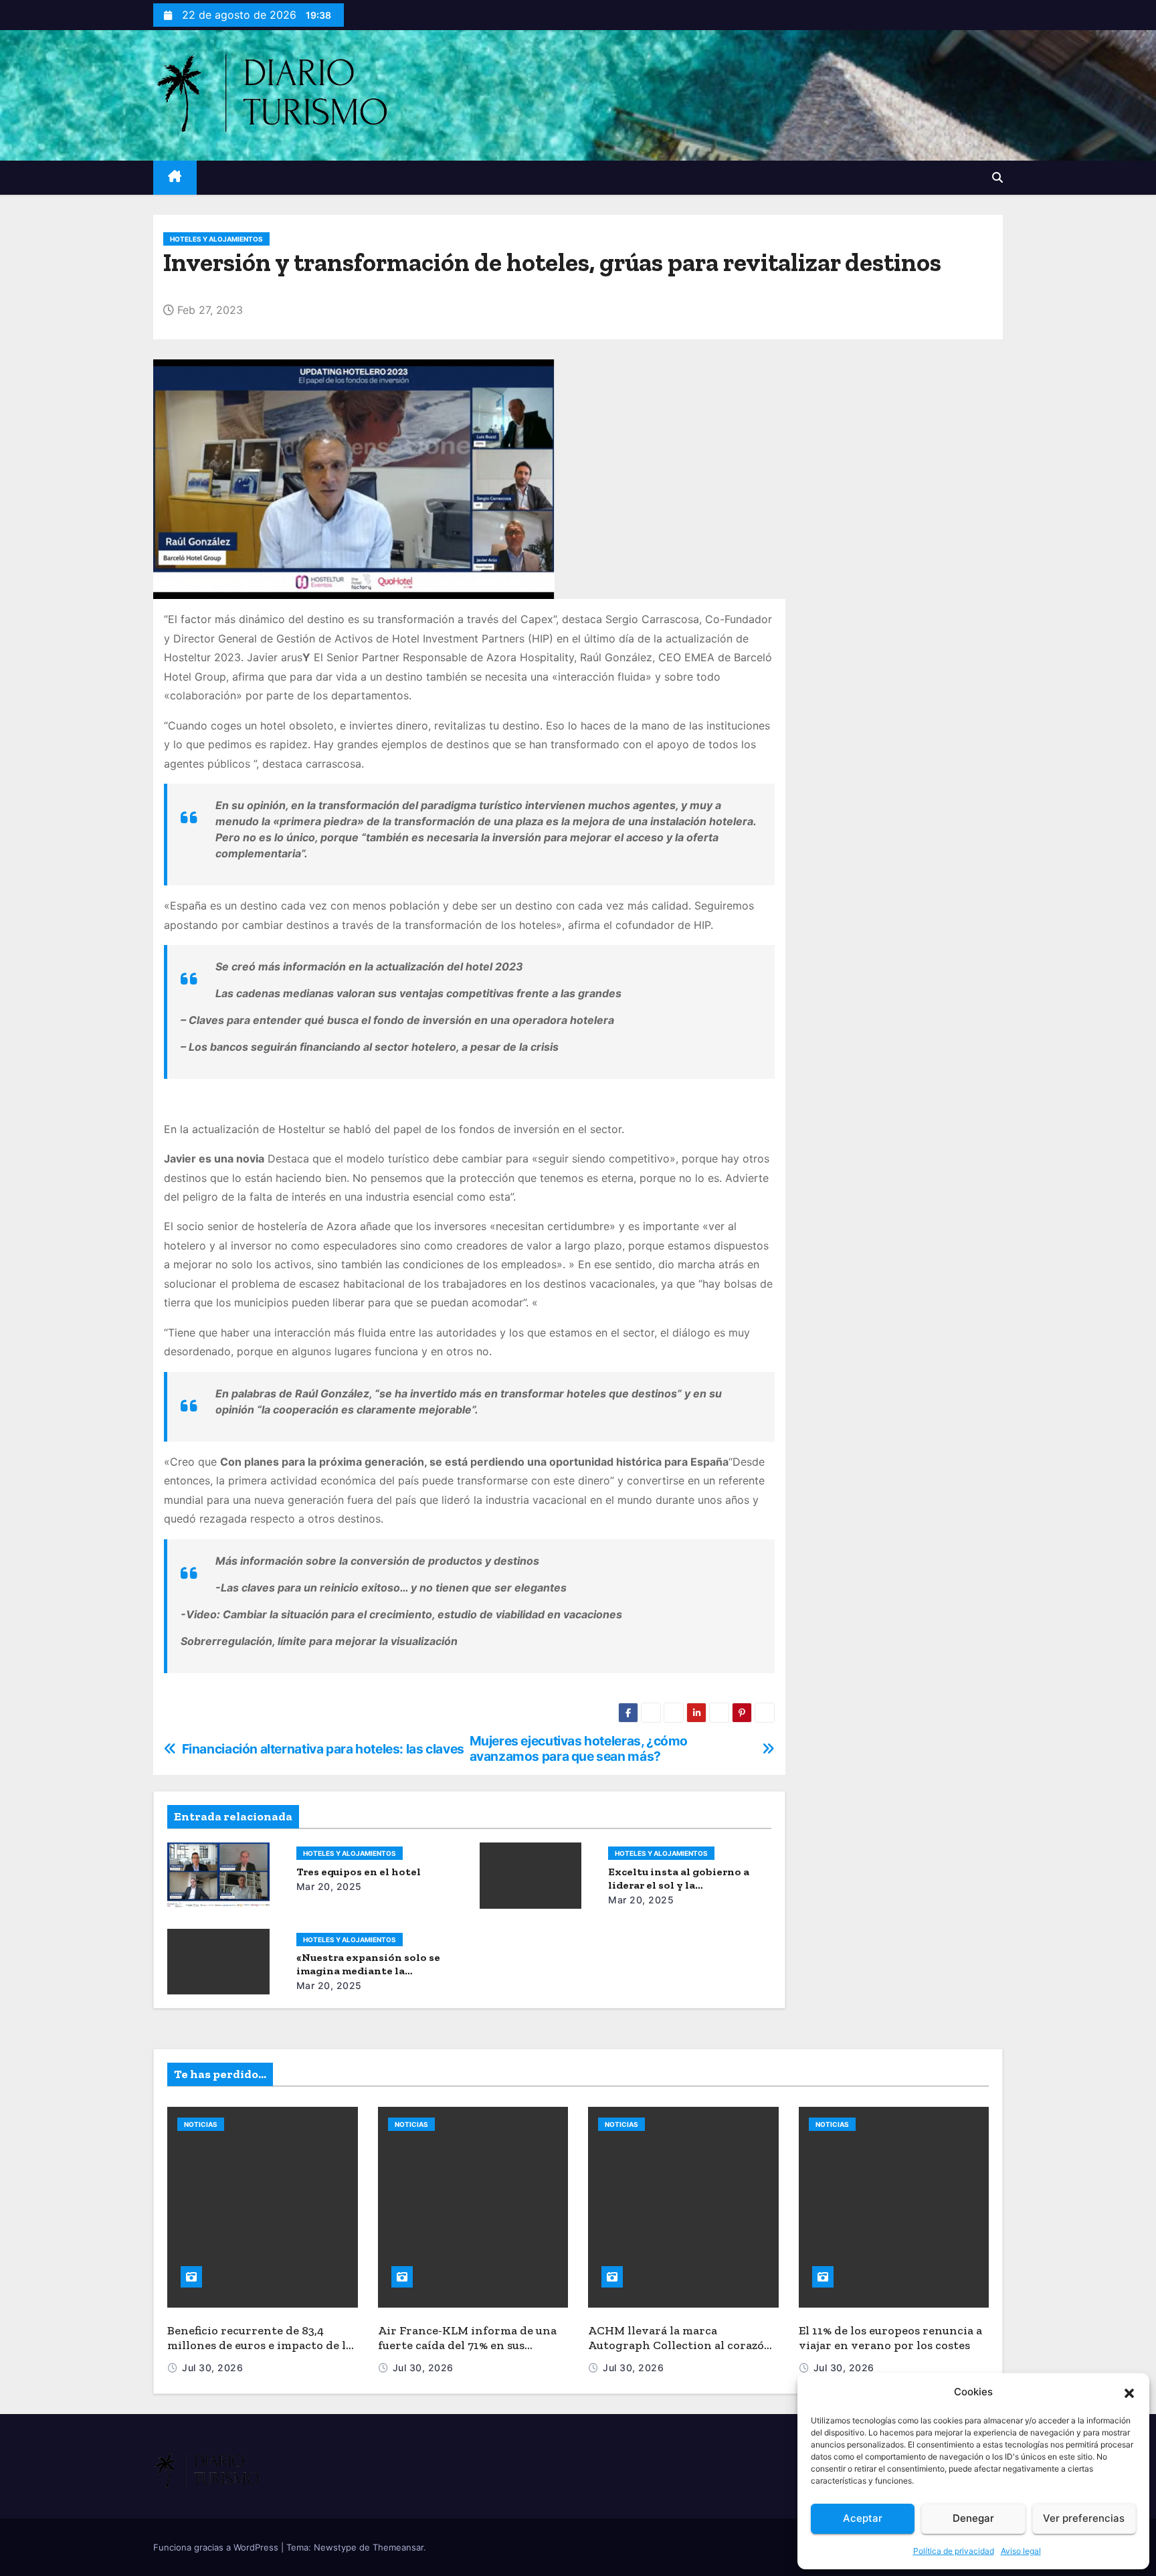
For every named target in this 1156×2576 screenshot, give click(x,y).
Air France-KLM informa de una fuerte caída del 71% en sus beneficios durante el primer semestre (467, 2353)
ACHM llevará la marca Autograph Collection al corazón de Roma (680, 2345)
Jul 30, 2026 (212, 2368)
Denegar (973, 2518)
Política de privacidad (954, 2551)
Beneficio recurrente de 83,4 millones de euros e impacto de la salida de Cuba (260, 2345)
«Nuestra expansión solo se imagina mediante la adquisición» (368, 1971)
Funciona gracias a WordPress (217, 2547)
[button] (1129, 2392)
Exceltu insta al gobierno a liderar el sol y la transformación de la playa (679, 1885)
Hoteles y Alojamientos (216, 239)
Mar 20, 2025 (329, 1886)
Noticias (201, 2124)
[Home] (175, 178)
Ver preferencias (1084, 2518)
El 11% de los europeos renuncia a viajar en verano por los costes (890, 2338)
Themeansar (398, 2547)
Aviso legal (1021, 2551)
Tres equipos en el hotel (359, 1872)
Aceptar (863, 2518)
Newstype (335, 2547)
